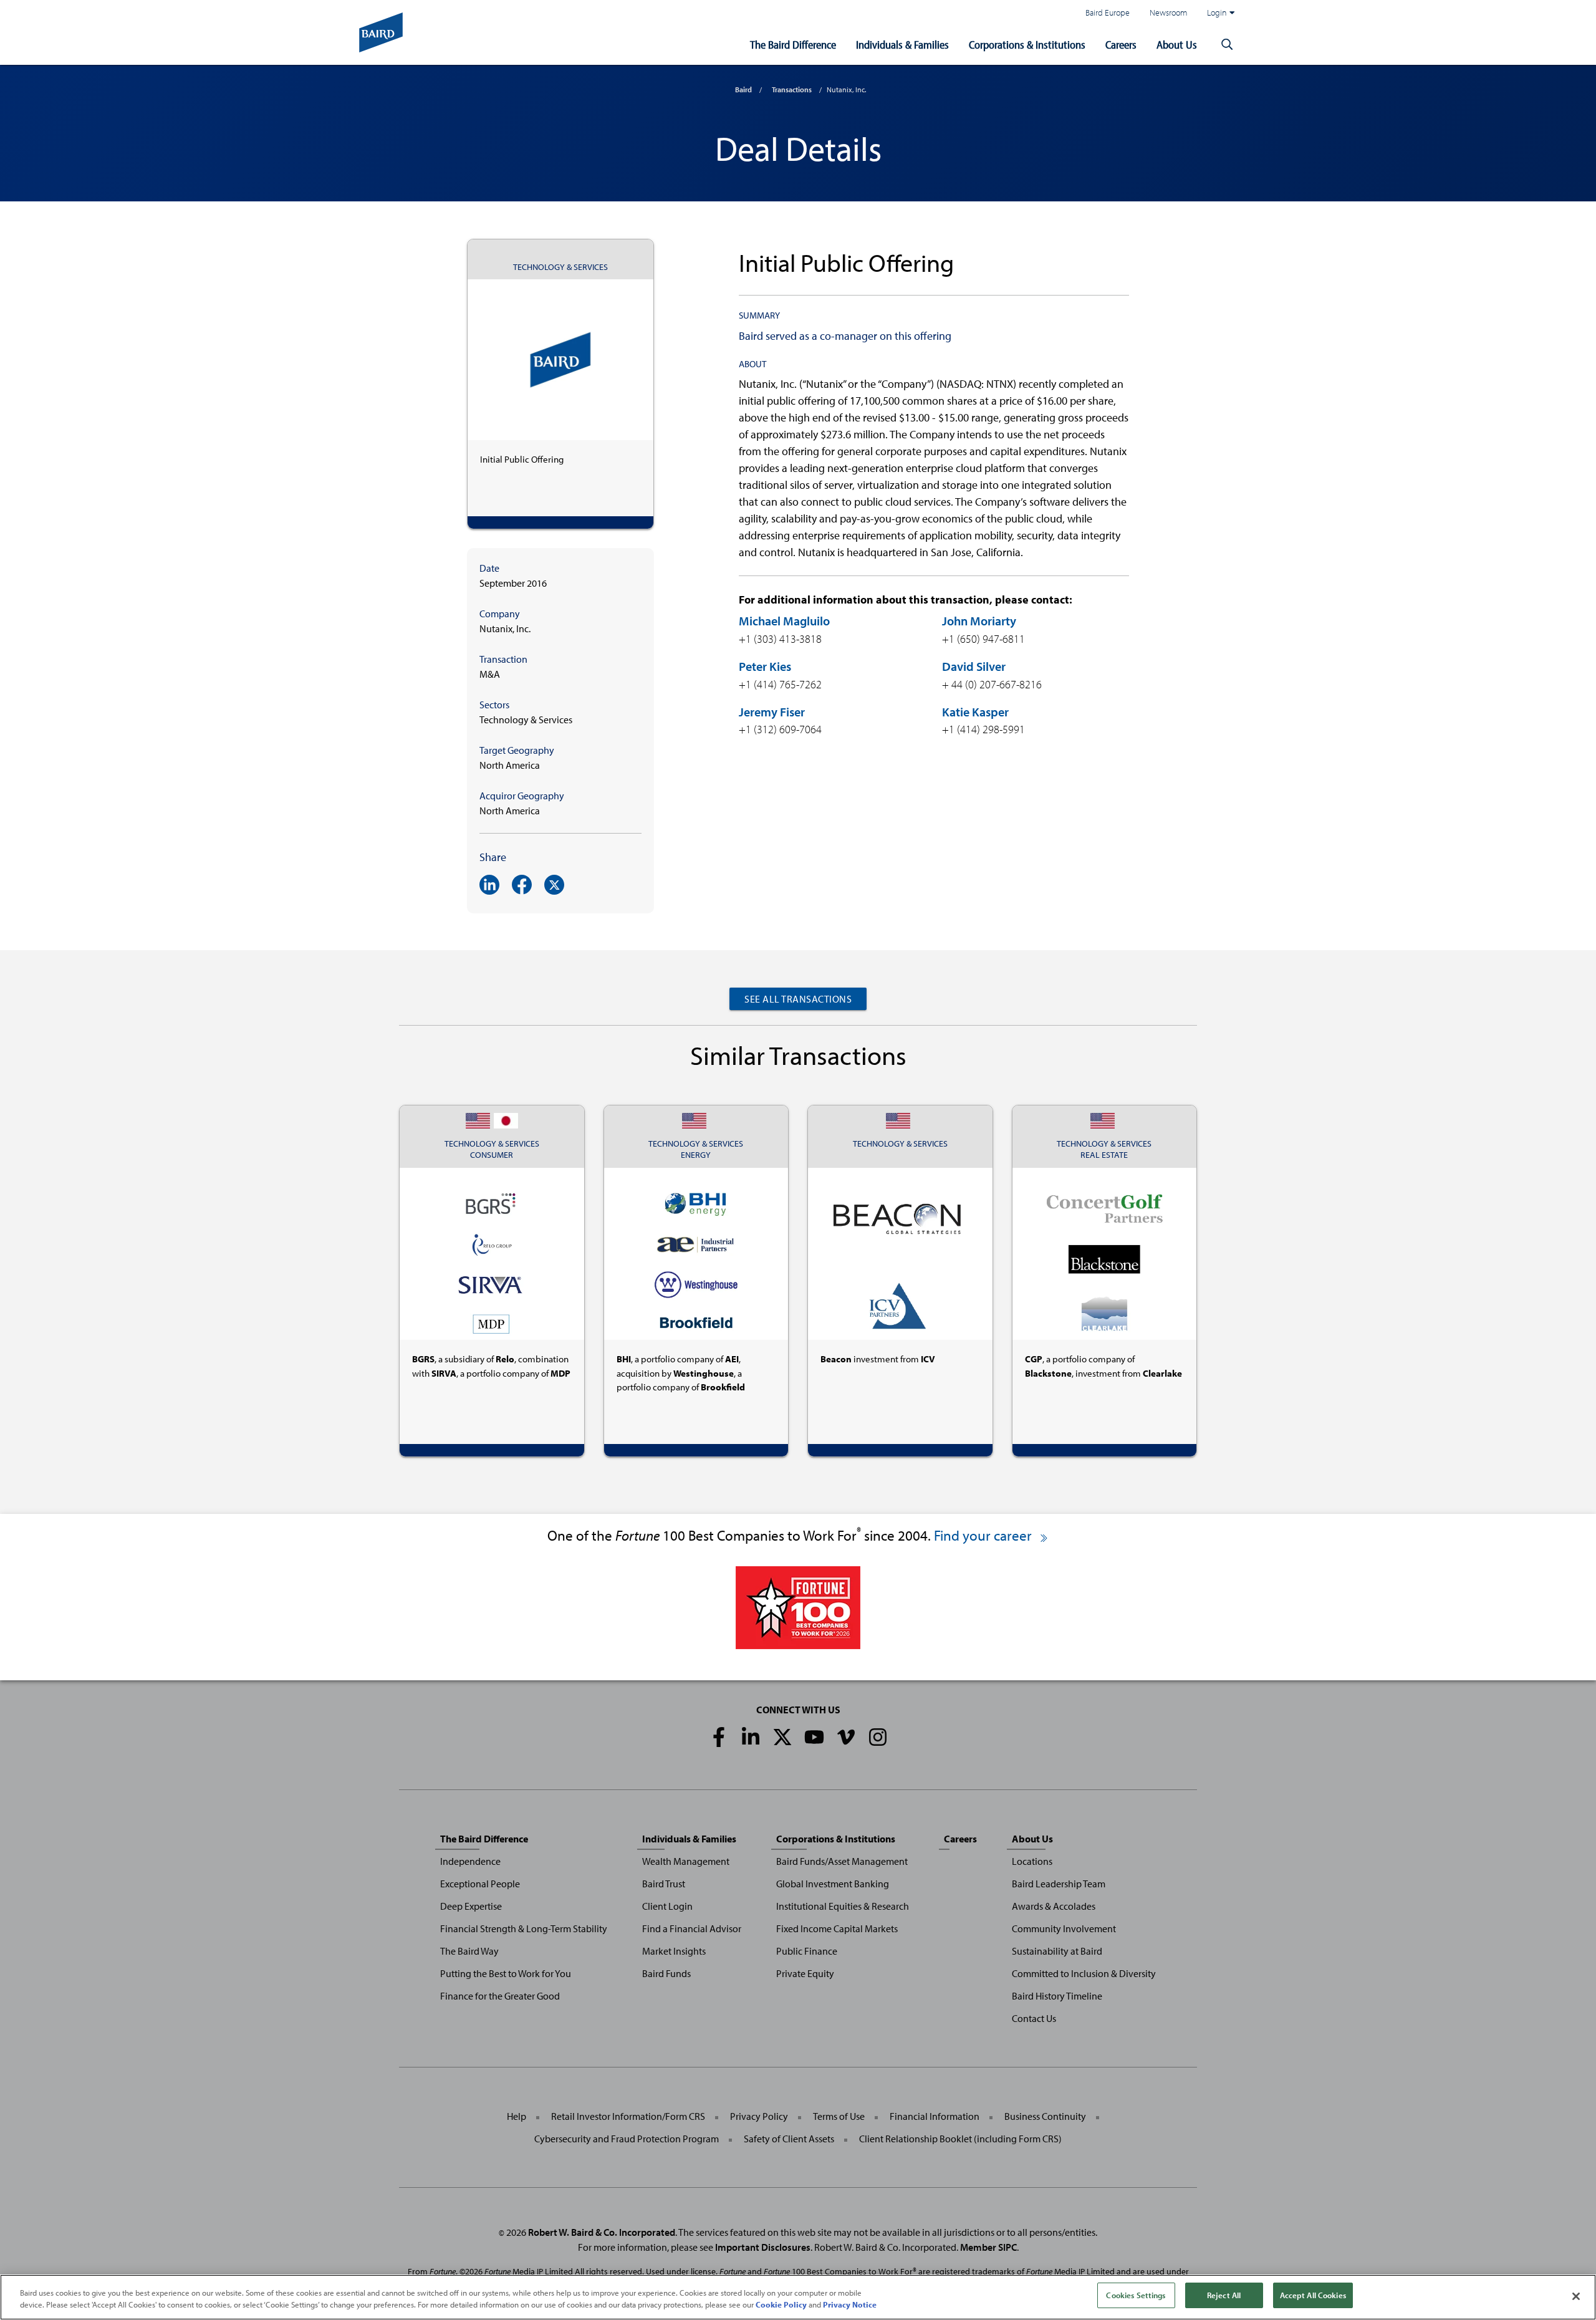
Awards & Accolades (1054, 1906)
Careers (1121, 45)
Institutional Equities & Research (843, 1906)
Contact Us (1034, 2018)
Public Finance (807, 1951)
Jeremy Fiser (772, 712)
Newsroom (1168, 12)
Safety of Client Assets (789, 2139)
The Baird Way (469, 1951)
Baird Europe (1108, 12)
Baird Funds (666, 1973)
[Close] (1576, 2296)
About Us (1177, 45)
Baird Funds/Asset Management (842, 1861)
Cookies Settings (1136, 2295)
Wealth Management (686, 1861)
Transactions (792, 89)
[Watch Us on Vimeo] (846, 1737)
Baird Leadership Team (1059, 1884)
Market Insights (674, 1951)
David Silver (974, 666)
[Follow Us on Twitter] (782, 1737)
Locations (1032, 1861)
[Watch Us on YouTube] (814, 1737)
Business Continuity (1045, 2116)
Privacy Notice (850, 2305)
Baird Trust (664, 1884)
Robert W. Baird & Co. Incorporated (602, 2232)
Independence (470, 1861)
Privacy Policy (759, 2116)
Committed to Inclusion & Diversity (1084, 1973)
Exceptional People (480, 1884)
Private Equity (805, 1973)
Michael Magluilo (784, 621)
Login (1217, 12)
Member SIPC (988, 2247)
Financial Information (935, 2116)
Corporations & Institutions (1027, 45)
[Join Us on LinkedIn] (751, 1737)
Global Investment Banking (833, 1884)
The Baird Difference (793, 45)
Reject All (1224, 2295)
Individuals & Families (902, 45)
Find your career (984, 1535)
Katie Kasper (975, 712)
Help (517, 2116)
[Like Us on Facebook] (719, 1737)
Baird (743, 89)
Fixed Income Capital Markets (837, 1928)
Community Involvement (1064, 1928)
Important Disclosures (763, 2247)
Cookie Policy (781, 2305)
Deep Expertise (471, 1906)
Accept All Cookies (1313, 2295)
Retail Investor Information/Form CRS (628, 2116)
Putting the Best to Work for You (506, 1973)
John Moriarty (979, 621)
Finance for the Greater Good (500, 1996)
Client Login (667, 1906)
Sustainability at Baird (1057, 1951)
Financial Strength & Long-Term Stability (524, 1928)
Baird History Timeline (1057, 1996)
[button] (1227, 45)
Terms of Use (839, 2116)
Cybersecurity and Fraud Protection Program (627, 2139)
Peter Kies (765, 666)
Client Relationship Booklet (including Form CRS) (960, 2139)
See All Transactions (798, 999)
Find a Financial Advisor (692, 1928)
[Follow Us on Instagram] (878, 1737)
